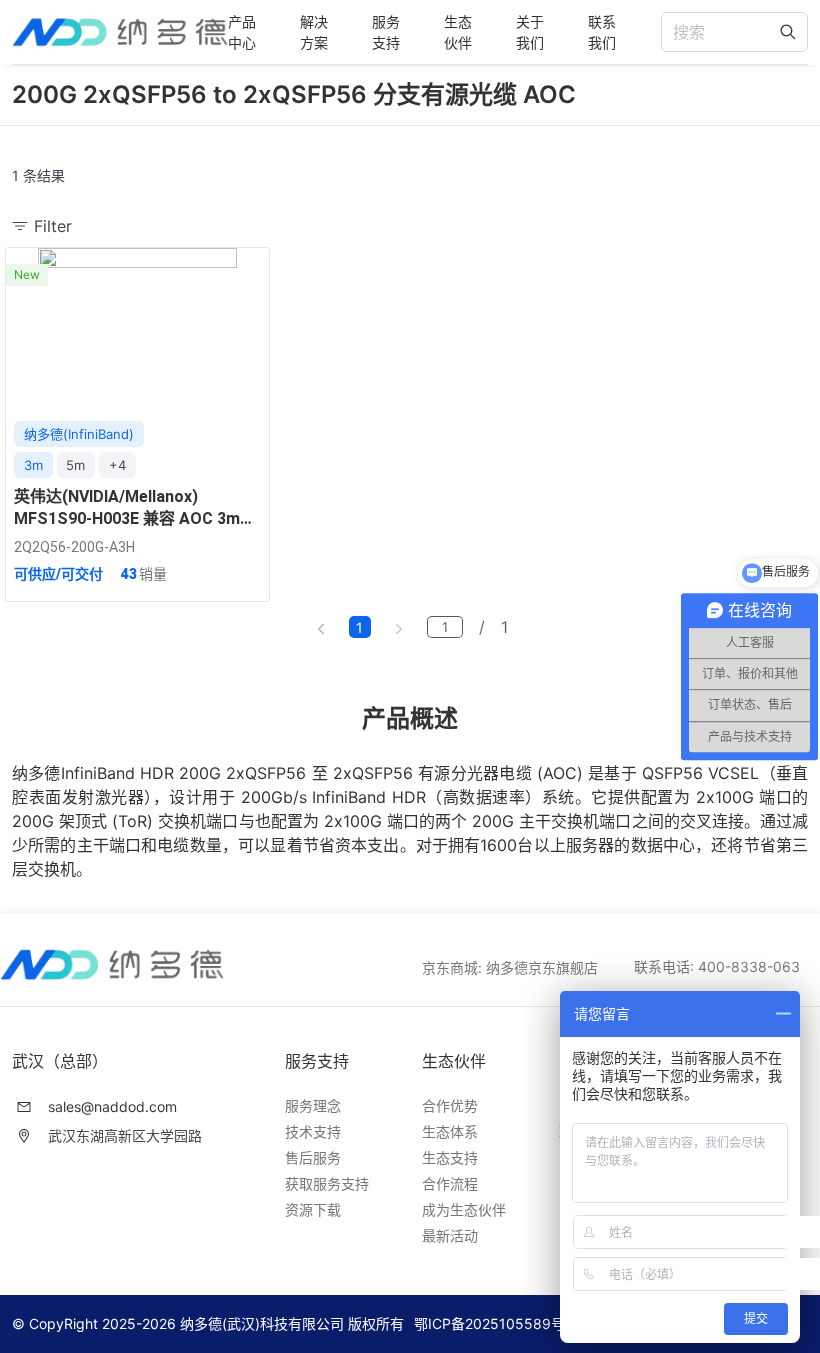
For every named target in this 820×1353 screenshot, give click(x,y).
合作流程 (450, 1183)
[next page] (399, 627)
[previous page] (321, 627)
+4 (117, 465)
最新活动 (450, 1235)
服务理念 (313, 1105)
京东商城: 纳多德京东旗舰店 (510, 967)
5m (75, 465)
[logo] (120, 32)
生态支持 (450, 1157)
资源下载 (313, 1209)
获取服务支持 (327, 1183)
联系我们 (602, 32)
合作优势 (450, 1105)
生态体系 (450, 1131)
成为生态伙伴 (464, 1209)
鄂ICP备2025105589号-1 (496, 1323)
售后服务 (313, 1157)
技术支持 (313, 1131)
